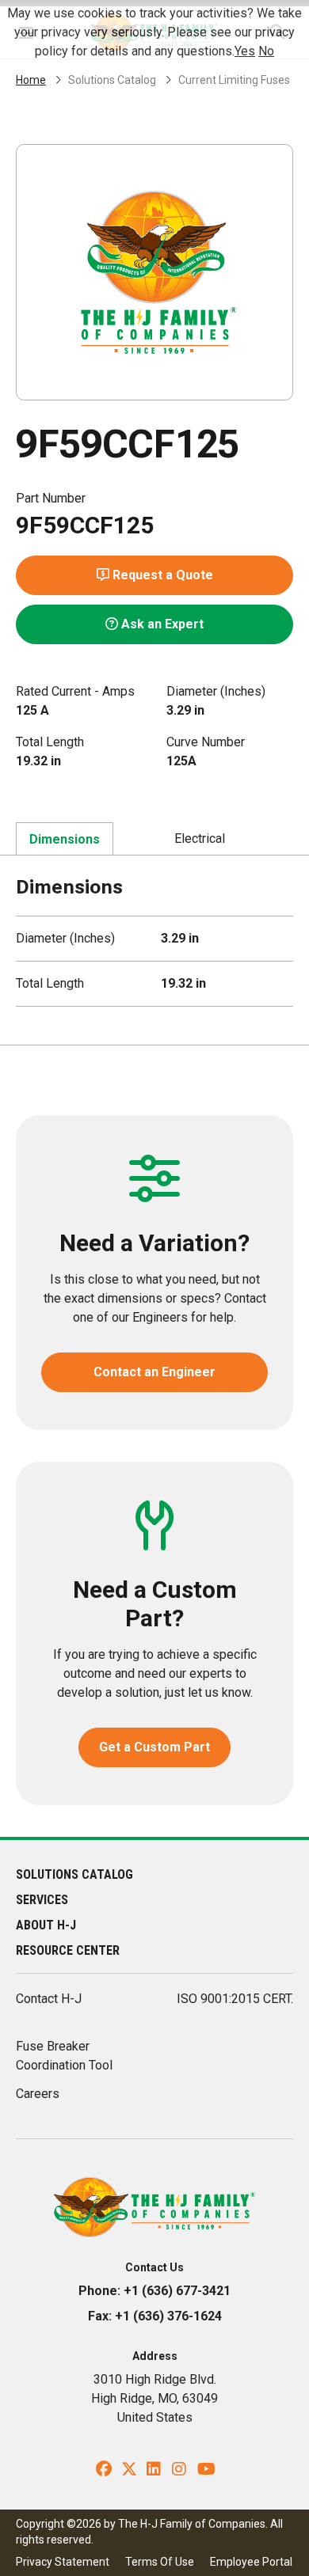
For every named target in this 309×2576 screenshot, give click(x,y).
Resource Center (68, 1950)
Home (31, 80)
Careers (38, 2094)
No (266, 51)
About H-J (46, 1925)
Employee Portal (251, 2562)
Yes (245, 51)
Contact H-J (49, 1999)
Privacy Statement (63, 2562)
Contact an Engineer (154, 1372)
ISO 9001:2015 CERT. (235, 1999)
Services (42, 1900)
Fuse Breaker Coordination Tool (64, 2056)
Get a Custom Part (154, 1747)
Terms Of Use (160, 2562)
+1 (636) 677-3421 (177, 2291)
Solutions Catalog (112, 80)
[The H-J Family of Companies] (155, 2206)
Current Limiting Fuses (234, 80)
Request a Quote (161, 575)
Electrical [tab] (200, 838)
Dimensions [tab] (65, 839)
